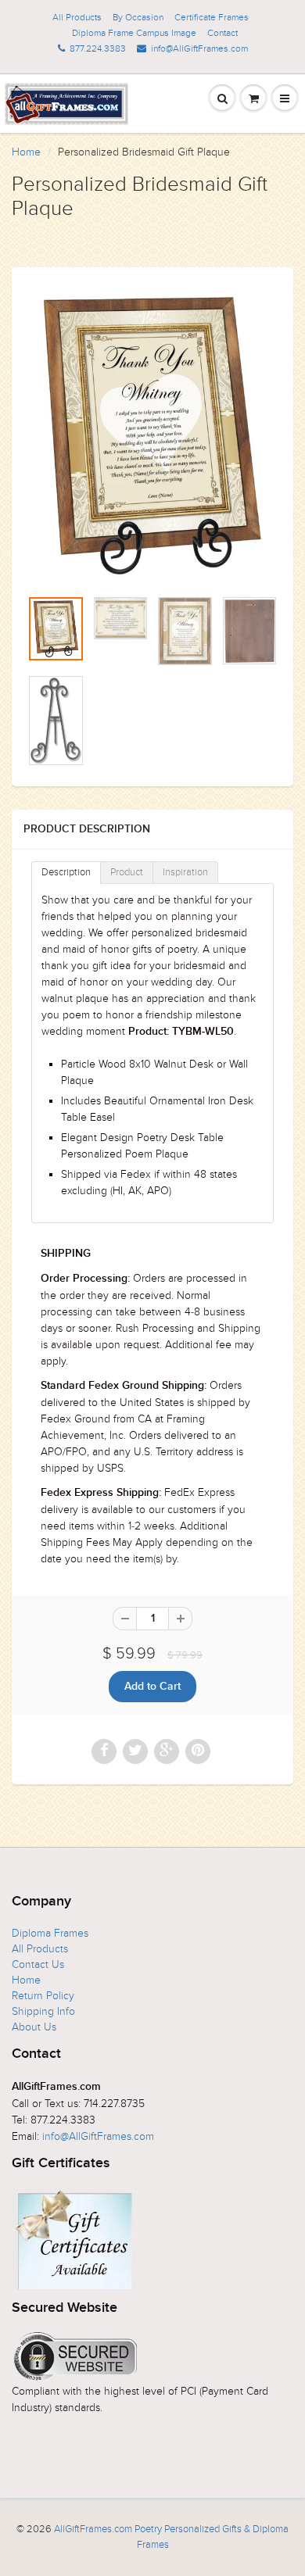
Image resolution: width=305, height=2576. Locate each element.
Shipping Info (43, 2011)
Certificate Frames (212, 17)
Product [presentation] (127, 872)
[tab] (66, 873)
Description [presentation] (66, 872)
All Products (77, 17)
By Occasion (138, 17)
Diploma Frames (50, 1933)
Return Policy (43, 1996)
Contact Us (38, 1964)
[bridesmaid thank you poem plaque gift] (152, 435)
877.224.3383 (98, 48)
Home (26, 152)
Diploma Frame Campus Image (134, 33)
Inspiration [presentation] (185, 872)
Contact (222, 33)
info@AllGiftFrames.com (199, 48)
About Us (34, 2027)
